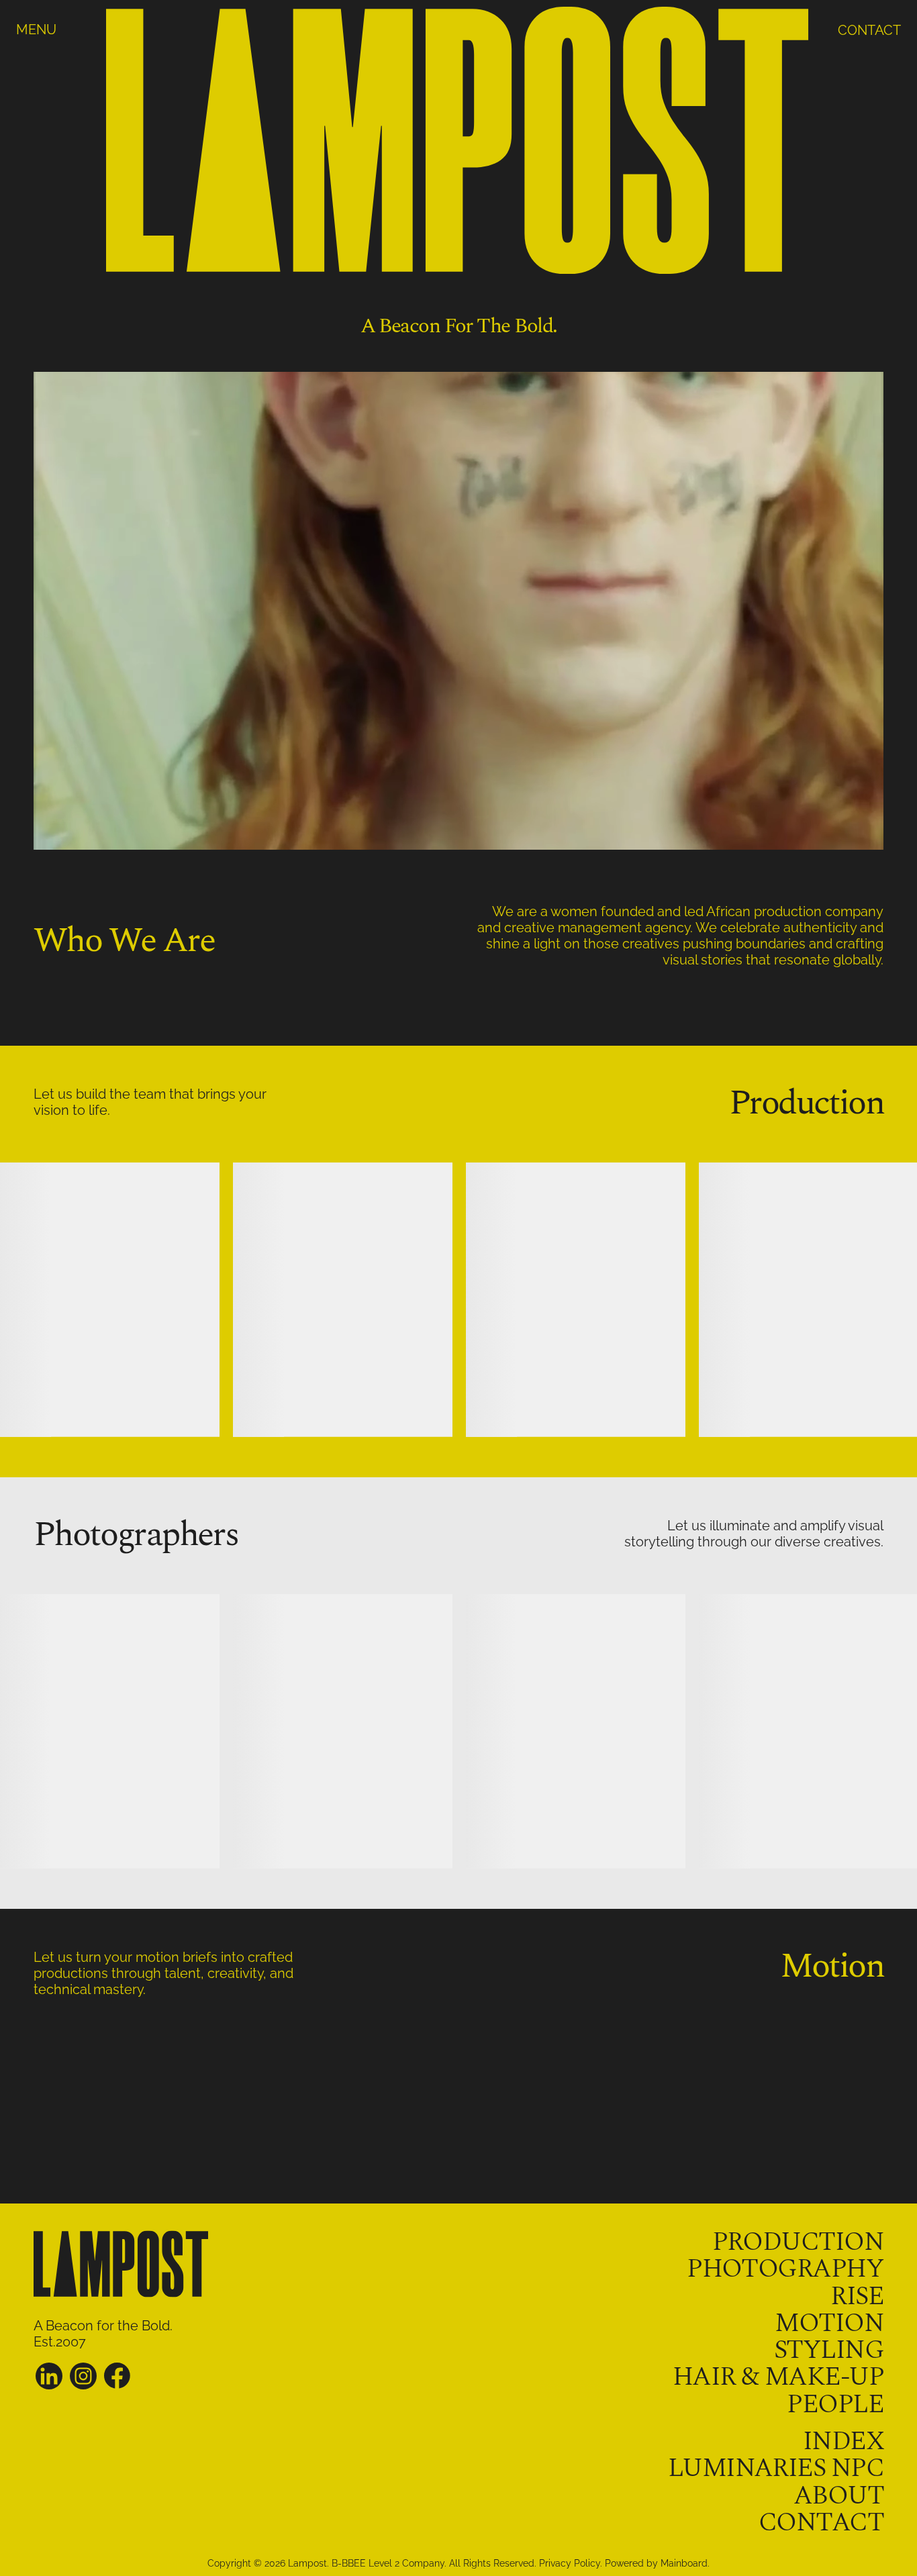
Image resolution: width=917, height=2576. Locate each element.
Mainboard (684, 2563)
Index (843, 2441)
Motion (829, 2323)
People (835, 2405)
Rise (857, 2296)
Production (798, 2242)
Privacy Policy (570, 2563)
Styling (829, 2350)
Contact (821, 2523)
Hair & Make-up (778, 2377)
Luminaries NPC (776, 2468)
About (838, 2496)
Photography (785, 2269)
